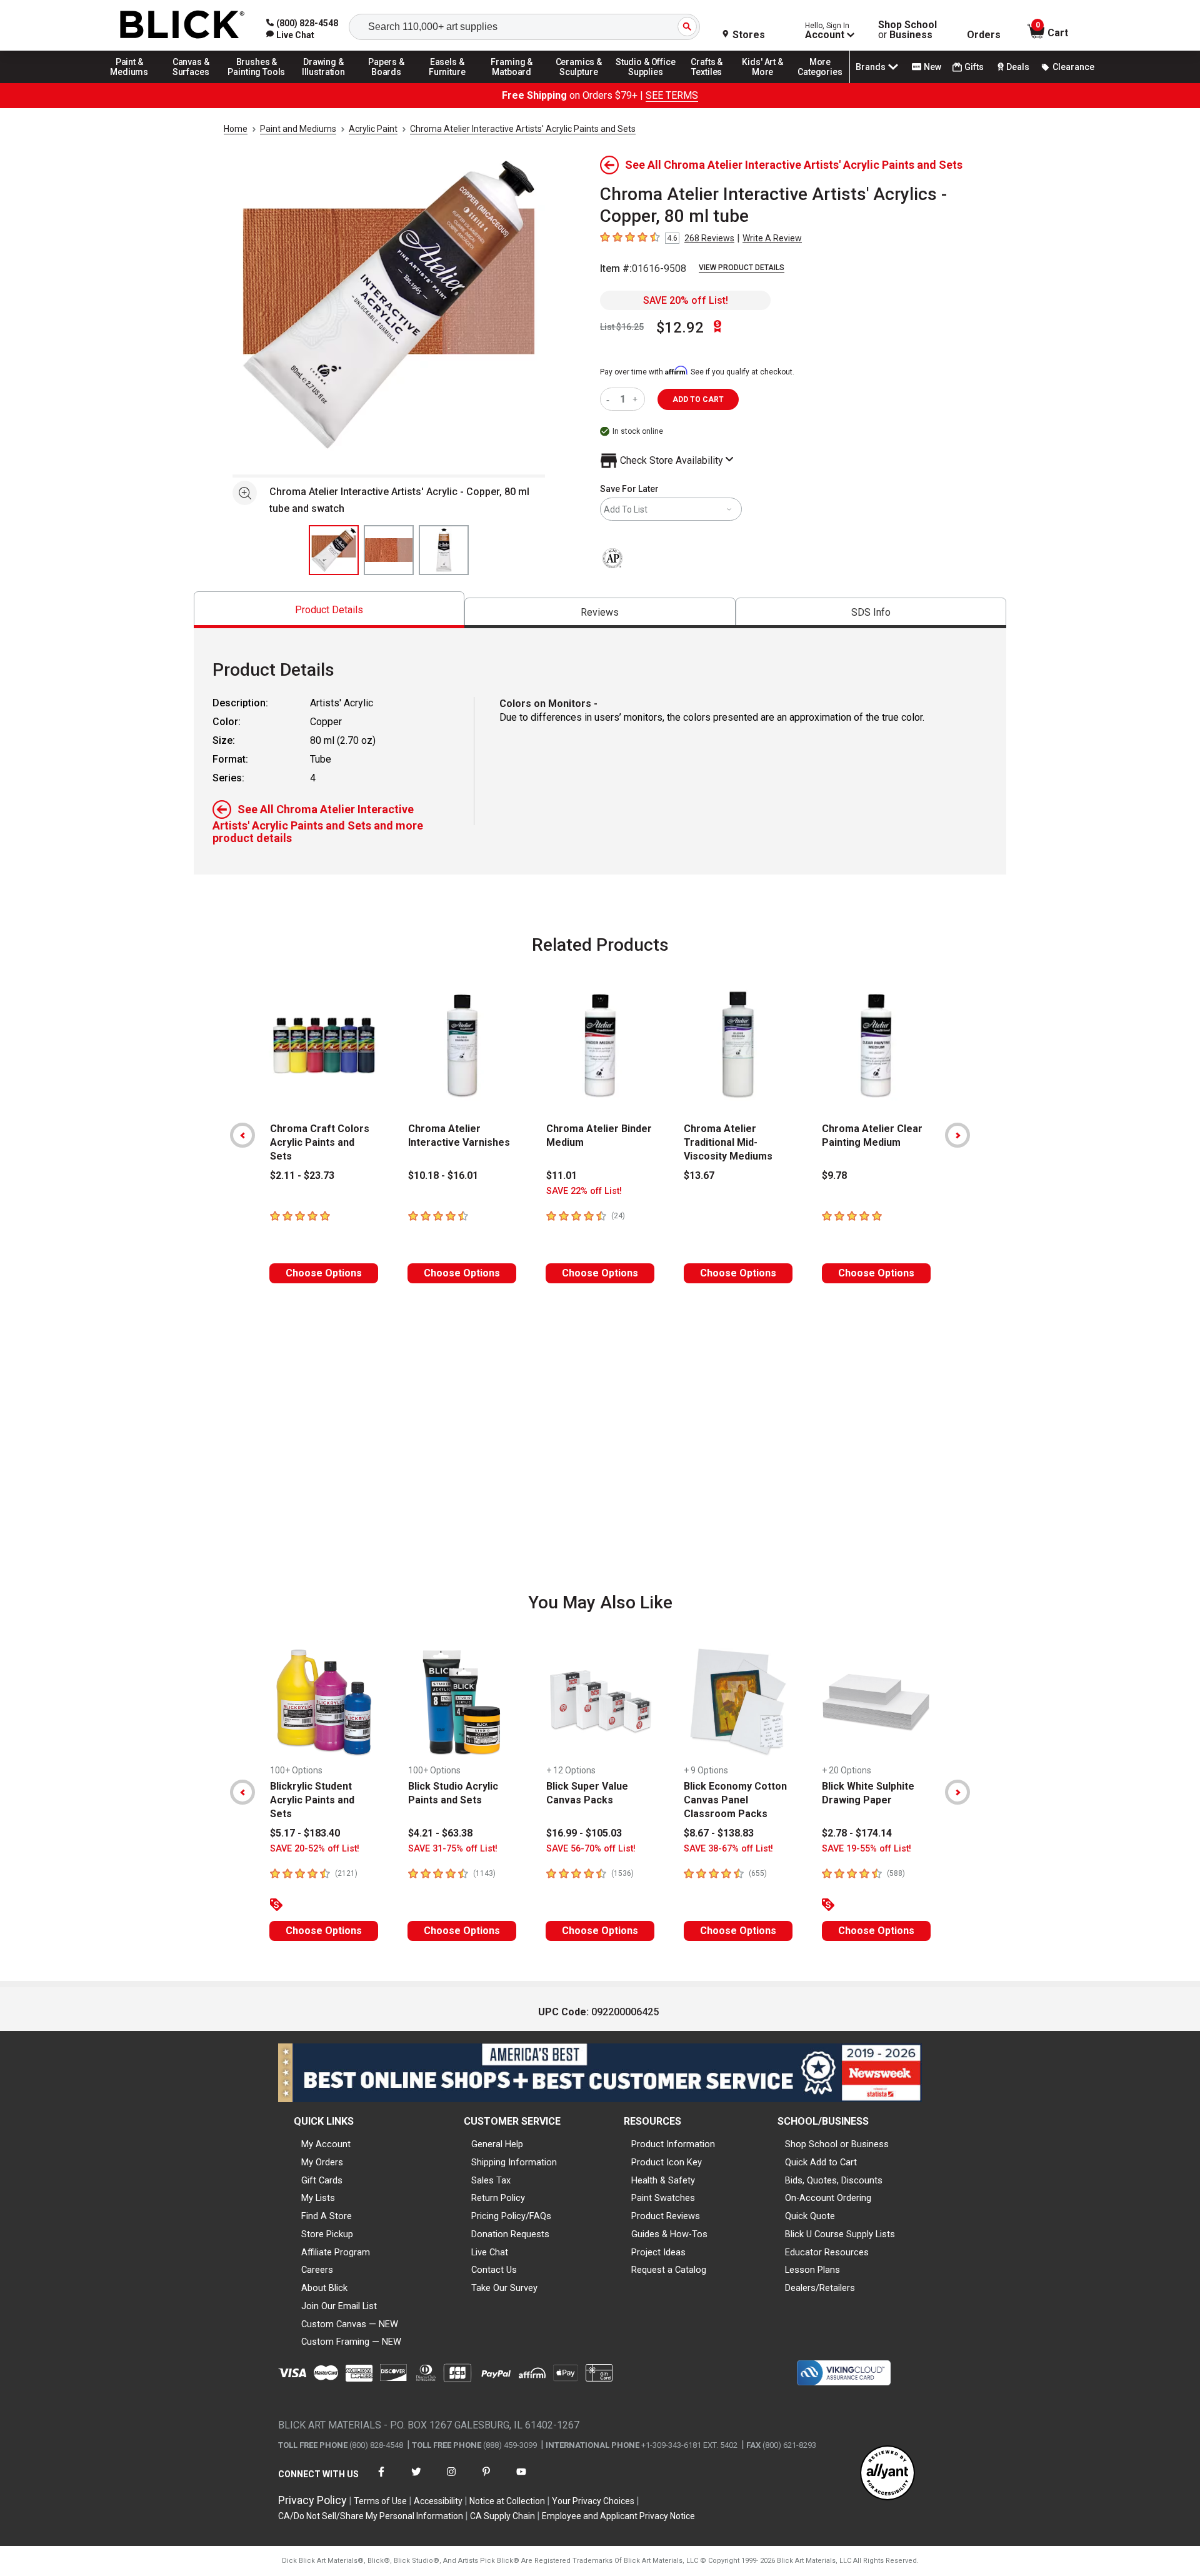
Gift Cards (322, 2180)
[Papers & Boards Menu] (391, 83)
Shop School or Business (837, 2144)
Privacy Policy (312, 2500)
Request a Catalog (669, 2270)
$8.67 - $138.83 (719, 1833)
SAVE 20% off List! (686, 300)
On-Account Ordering (828, 2198)
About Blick (324, 2288)
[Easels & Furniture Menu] (449, 83)
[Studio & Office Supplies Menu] (646, 83)
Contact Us (494, 2270)
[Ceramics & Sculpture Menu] (579, 83)
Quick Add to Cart (821, 2162)
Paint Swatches (663, 2198)
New (932, 67)
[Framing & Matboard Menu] (512, 83)
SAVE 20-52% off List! (315, 1849)
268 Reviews (709, 238)
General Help (497, 2144)
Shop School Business (907, 30)
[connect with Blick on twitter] (416, 2479)
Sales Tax (491, 2180)
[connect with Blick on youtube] (521, 2479)
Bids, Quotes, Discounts (834, 2180)
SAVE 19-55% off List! (867, 1849)
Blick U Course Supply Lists (840, 2234)
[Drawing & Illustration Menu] (324, 83)
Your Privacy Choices (593, 2501)
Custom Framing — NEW (351, 2342)
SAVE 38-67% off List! (728, 1849)
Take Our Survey (504, 2288)
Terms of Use (380, 2501)
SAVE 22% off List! (584, 1191)
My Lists (318, 2198)
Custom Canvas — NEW (350, 2324)
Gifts (974, 67)
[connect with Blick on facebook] (381, 2479)
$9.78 (834, 1175)
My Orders (322, 2162)
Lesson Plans (812, 2270)
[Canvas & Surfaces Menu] (192, 83)
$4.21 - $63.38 (440, 1833)
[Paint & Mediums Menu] (134, 83)
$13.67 (699, 1175)
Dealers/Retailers (820, 2288)
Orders (984, 35)
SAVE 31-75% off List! (453, 1849)
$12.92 (680, 328)
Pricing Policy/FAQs (511, 2216)
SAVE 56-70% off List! (591, 1849)
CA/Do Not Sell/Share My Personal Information (371, 2516)
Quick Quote (810, 2216)
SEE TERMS (672, 95)
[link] (290, 35)
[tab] (329, 610)
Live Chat (490, 2252)
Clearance (1073, 67)
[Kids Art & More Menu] (768, 83)
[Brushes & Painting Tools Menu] (257, 83)
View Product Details (742, 268)
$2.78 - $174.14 (857, 1833)
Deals (1018, 67)
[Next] (957, 1135)
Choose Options (324, 1273)
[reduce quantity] (610, 399)
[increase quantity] (637, 399)
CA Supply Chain (502, 2516)
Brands (871, 67)
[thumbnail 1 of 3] (334, 550)
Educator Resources (827, 2252)
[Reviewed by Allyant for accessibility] (887, 2474)
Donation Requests (510, 2234)
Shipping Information (514, 2162)
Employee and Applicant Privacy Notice (618, 2516)
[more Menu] (820, 83)
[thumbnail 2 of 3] (389, 550)
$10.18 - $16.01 (443, 1175)
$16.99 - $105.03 (584, 1833)
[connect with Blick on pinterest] (486, 2479)
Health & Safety (663, 2180)
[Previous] (242, 1135)
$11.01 (562, 1175)
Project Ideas (658, 2252)
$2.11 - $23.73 (302, 1175)
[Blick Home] (182, 25)
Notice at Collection (507, 2501)
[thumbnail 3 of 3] (444, 550)
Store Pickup (327, 2234)
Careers (317, 2270)
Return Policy (498, 2198)
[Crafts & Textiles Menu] (712, 83)
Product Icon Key (667, 2162)
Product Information (673, 2144)
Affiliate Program (336, 2252)
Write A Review (772, 238)
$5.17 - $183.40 (305, 1833)
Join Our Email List (339, 2306)
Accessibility (438, 2501)
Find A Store (327, 2216)
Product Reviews (666, 2216)
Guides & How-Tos (669, 2234)
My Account (326, 2144)
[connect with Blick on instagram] (451, 2479)
